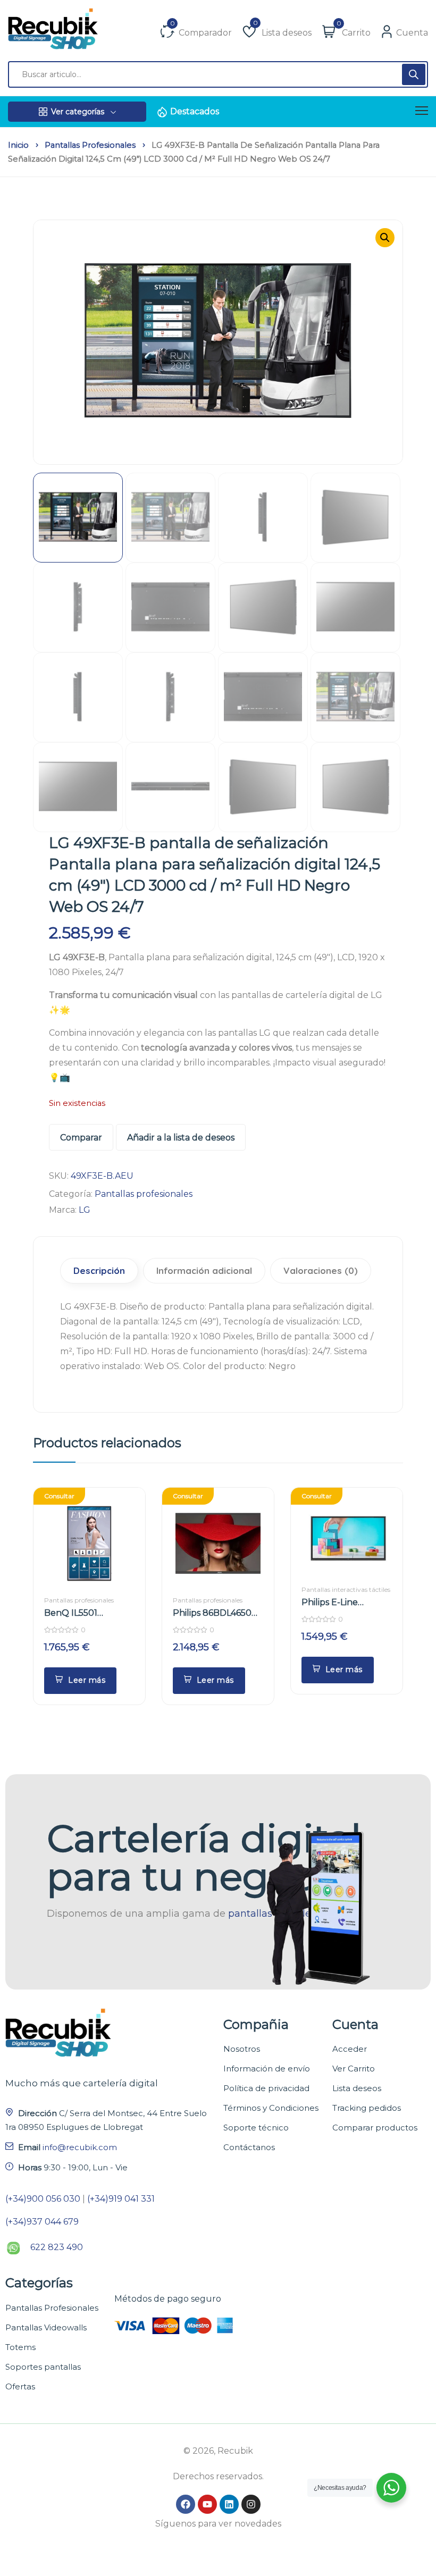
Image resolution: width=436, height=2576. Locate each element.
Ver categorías (78, 112)
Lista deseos (357, 2088)
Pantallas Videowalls (46, 2327)
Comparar (81, 1138)
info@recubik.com (80, 2147)
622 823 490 (57, 2247)
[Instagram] (251, 2504)
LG (85, 1210)
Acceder (350, 2049)
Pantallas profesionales (90, 145)
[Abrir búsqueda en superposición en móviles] (218, 74)
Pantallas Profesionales (52, 2308)
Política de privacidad (266, 2088)
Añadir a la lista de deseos (181, 1138)
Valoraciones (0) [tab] (321, 1270)
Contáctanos (249, 2147)
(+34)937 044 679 (42, 2222)
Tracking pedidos (367, 2108)
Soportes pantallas (43, 2367)
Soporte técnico (256, 2128)
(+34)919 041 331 (121, 2199)
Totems (20, 2347)
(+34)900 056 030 (43, 2199)
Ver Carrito (354, 2069)
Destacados (195, 111)
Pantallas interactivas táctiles (346, 1589)
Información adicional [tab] (204, 1270)
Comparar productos (375, 2128)
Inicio (18, 145)
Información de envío (267, 2069)
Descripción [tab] (99, 1270)
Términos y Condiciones (271, 2108)
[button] (385, 238)
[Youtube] (207, 2504)
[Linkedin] (229, 2504)
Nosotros (242, 2049)
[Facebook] (186, 2504)
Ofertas (20, 2386)
